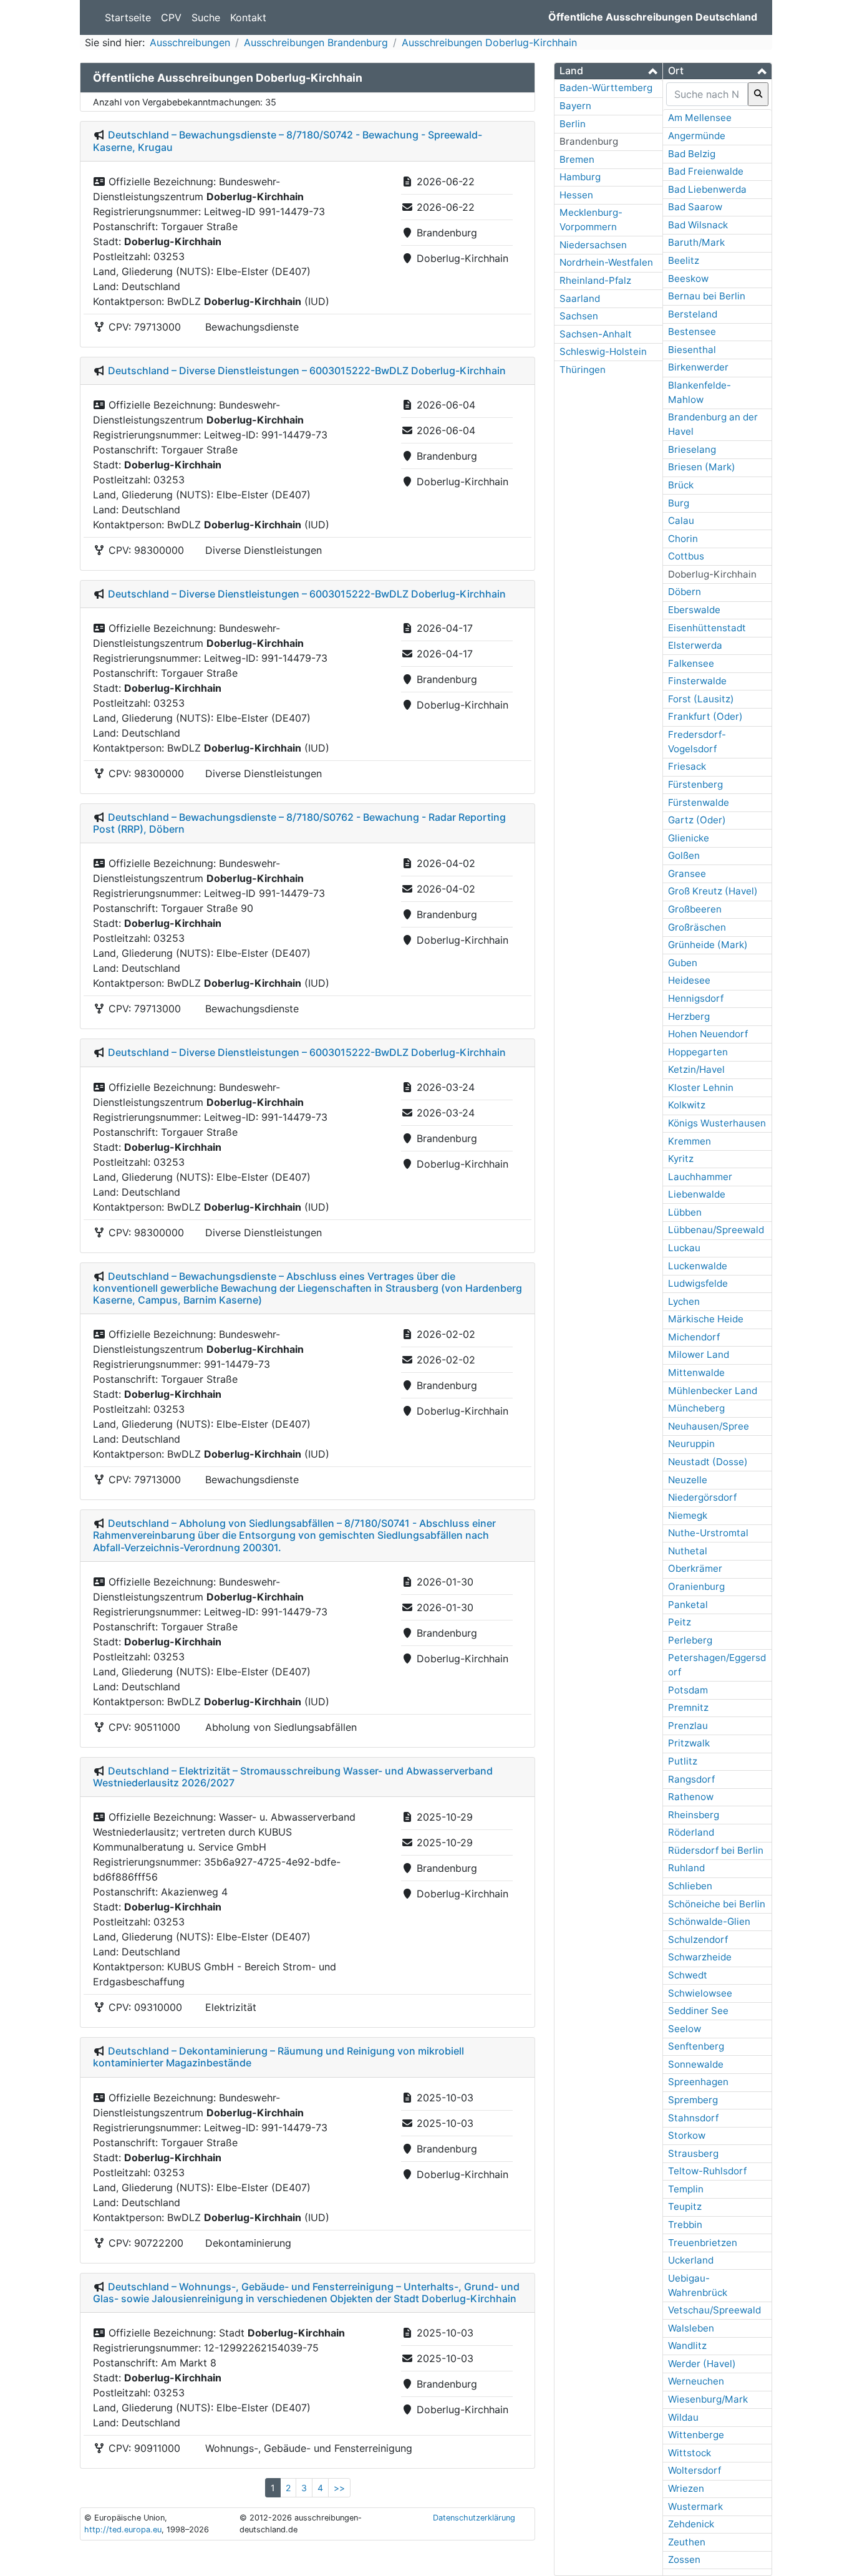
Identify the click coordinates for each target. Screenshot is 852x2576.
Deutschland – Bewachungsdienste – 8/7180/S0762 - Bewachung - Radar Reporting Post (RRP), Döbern (299, 823)
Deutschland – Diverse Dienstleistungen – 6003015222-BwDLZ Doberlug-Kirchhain (307, 370)
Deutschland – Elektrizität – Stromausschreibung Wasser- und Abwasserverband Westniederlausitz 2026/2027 (293, 1777)
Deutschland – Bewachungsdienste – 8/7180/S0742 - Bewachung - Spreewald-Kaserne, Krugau (288, 141)
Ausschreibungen (190, 42)
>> (339, 2488)
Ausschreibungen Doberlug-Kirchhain (489, 42)
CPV (171, 17)
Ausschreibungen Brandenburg (316, 42)
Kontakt (248, 17)
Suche (206, 17)
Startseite (128, 17)
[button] (608, 71)
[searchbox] (707, 94)
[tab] (608, 71)
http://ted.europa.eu (123, 2530)
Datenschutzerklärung (474, 2518)
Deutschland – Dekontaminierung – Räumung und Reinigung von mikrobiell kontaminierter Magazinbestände (278, 2057)
